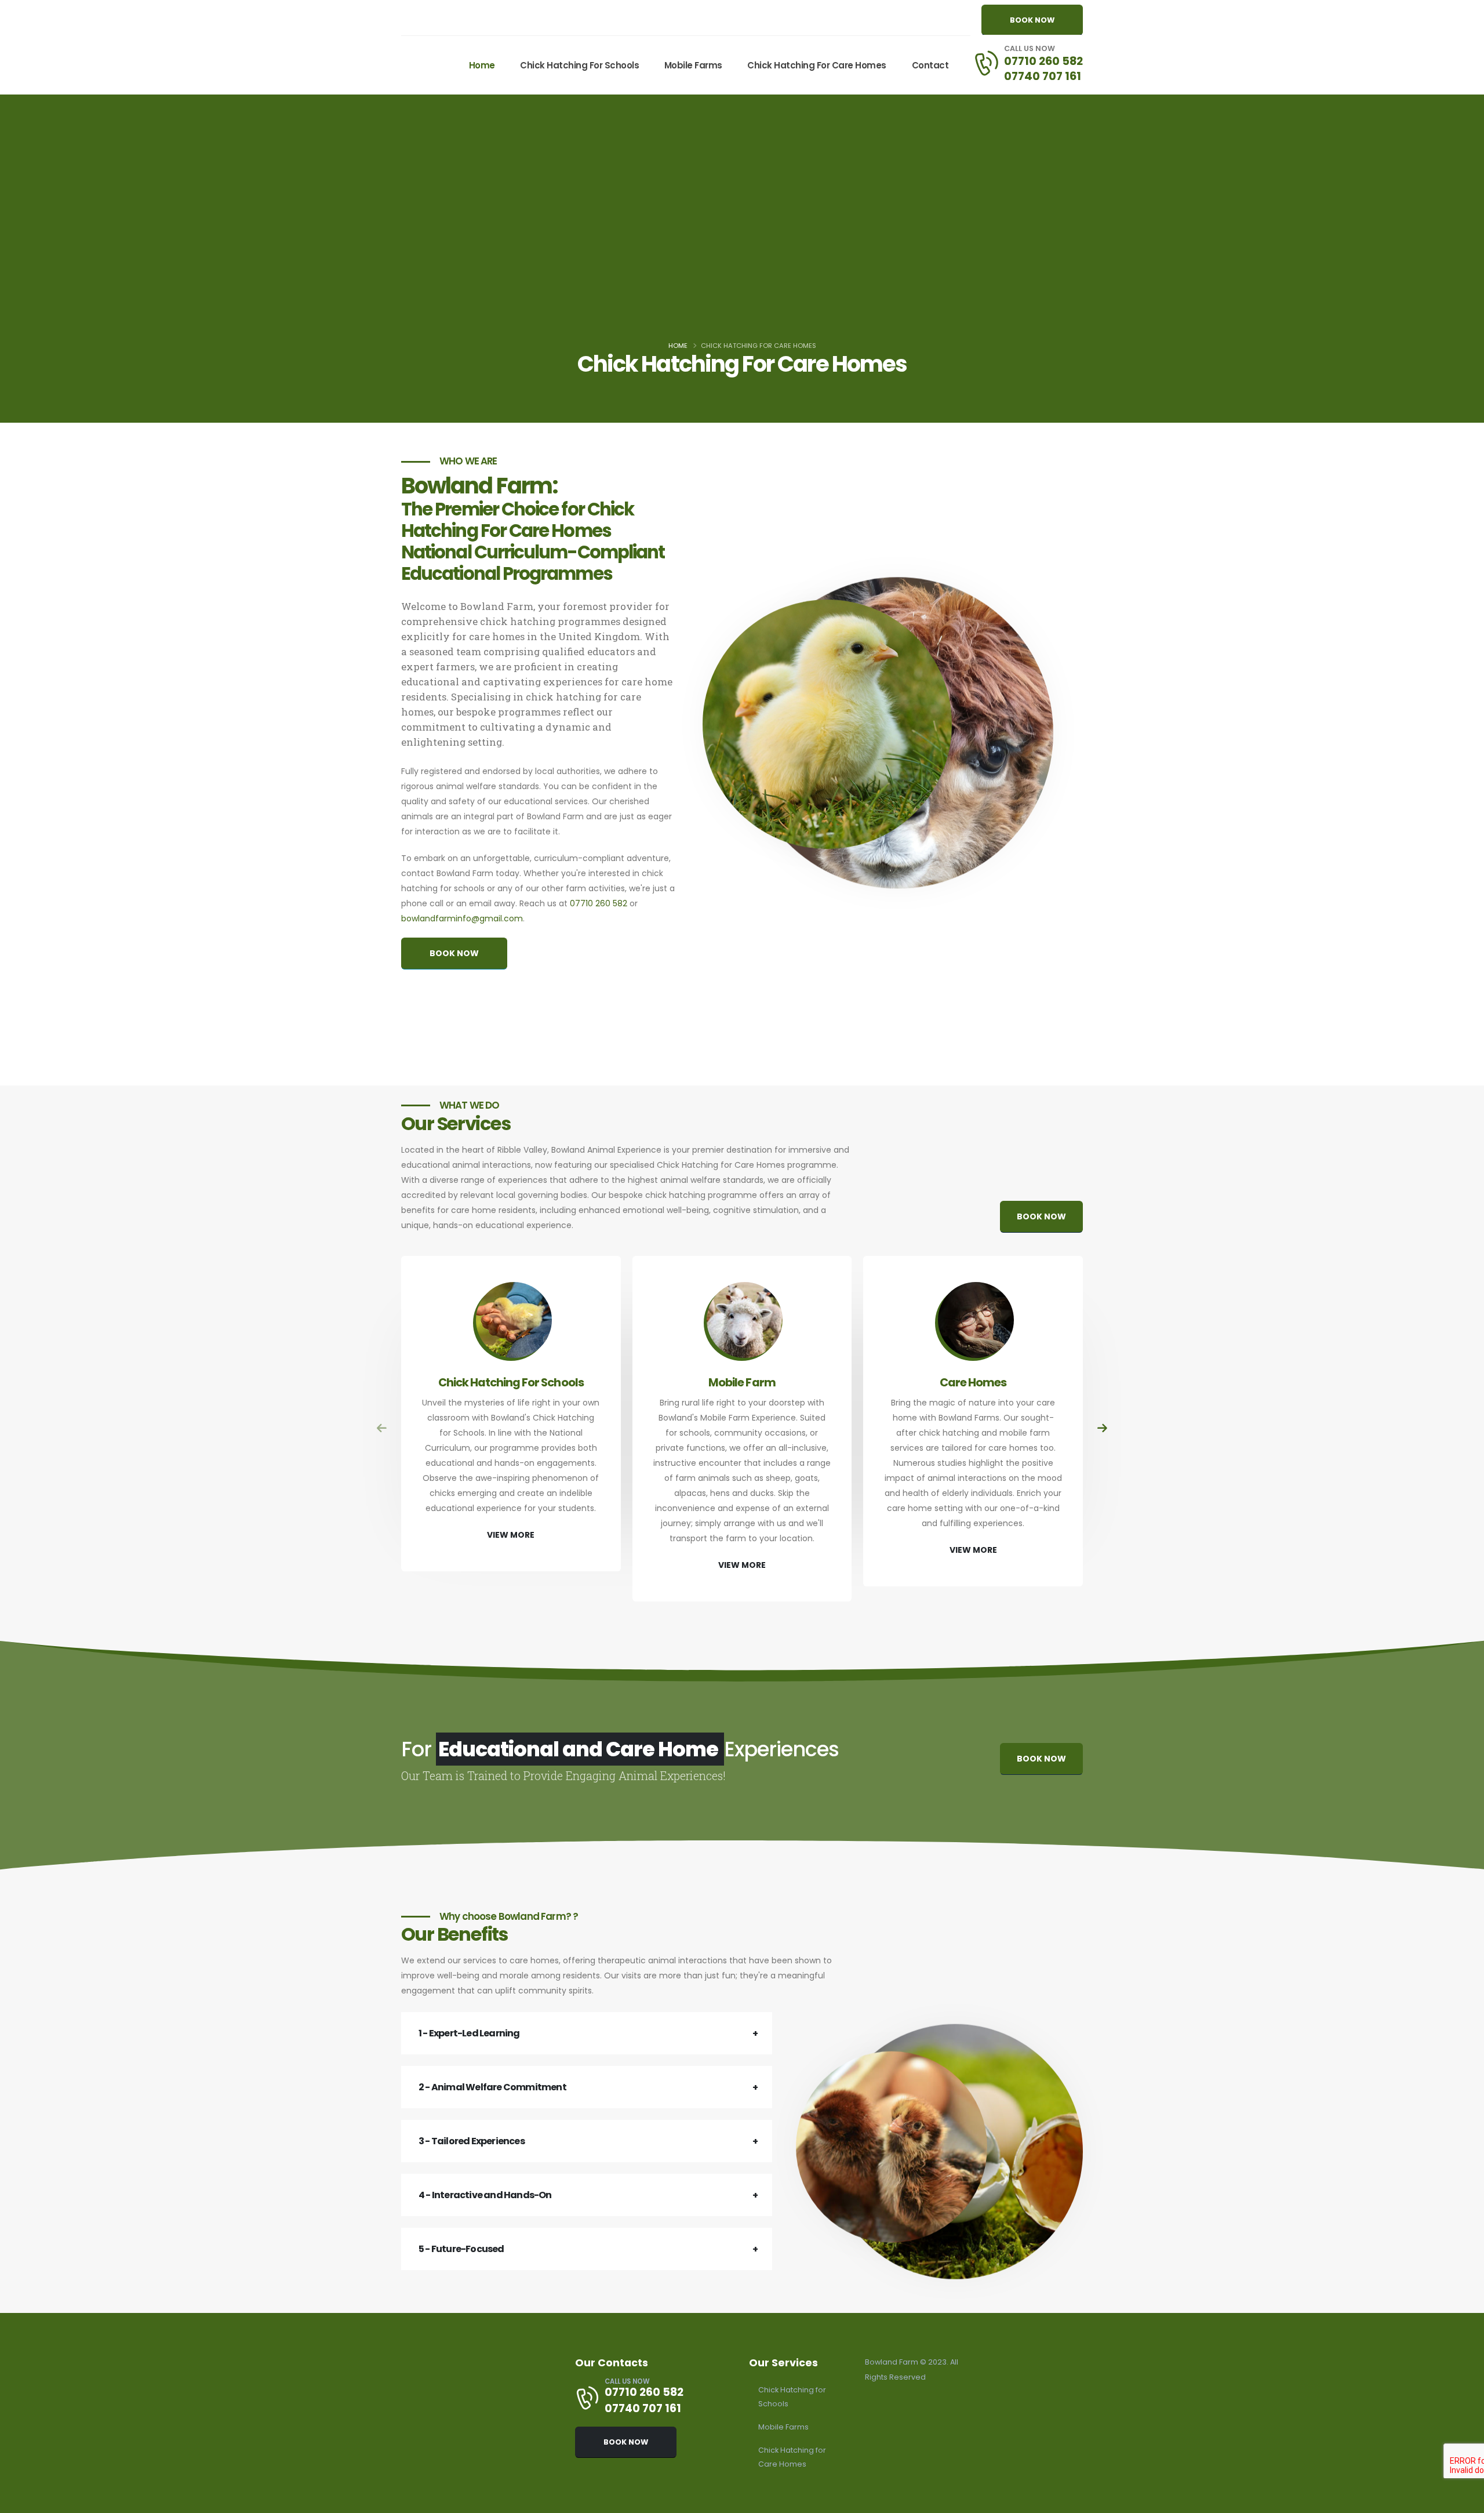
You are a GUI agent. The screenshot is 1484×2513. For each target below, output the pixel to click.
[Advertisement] (742, 250)
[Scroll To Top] (1464, 2500)
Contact (930, 65)
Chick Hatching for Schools (579, 65)
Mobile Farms (693, 65)
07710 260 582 (1043, 61)
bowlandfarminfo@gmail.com (462, 918)
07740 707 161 (1043, 76)
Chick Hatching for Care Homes (817, 65)
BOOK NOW (1032, 20)
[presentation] (382, 1428)
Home (482, 65)
